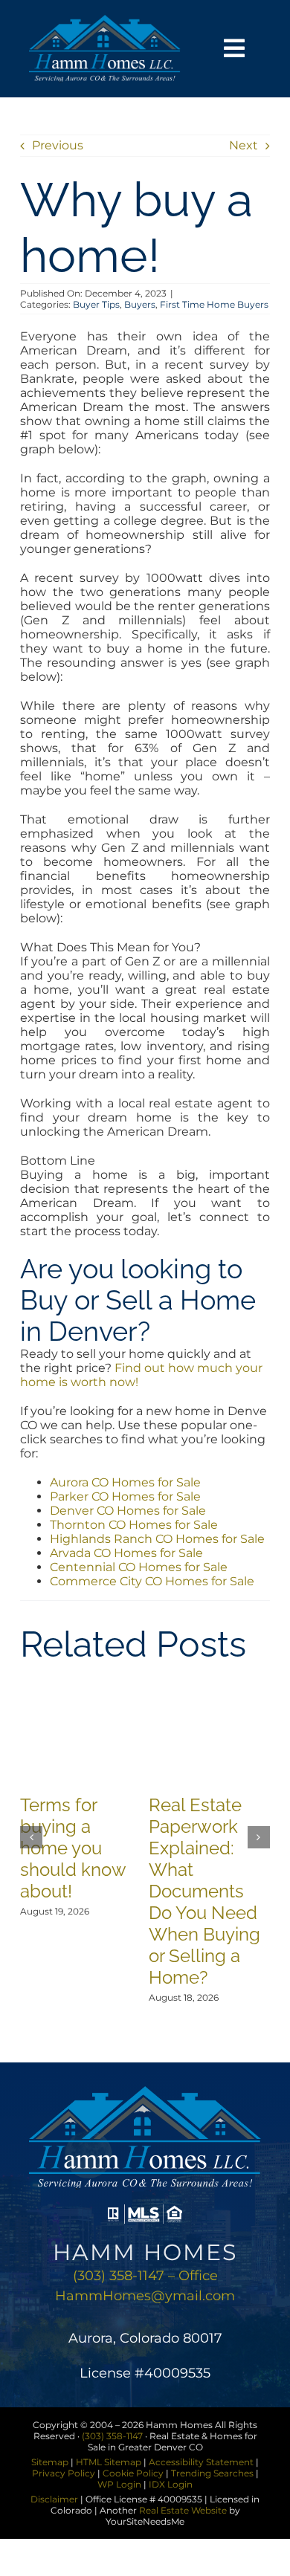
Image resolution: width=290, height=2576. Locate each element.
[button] (31, 1837)
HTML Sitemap (109, 2462)
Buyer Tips (96, 304)
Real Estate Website (183, 2510)
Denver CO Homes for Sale (128, 1511)
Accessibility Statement (201, 2462)
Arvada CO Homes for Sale (126, 1553)
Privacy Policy (64, 2473)
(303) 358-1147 (112, 2436)
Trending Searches (212, 2473)
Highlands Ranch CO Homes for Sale (157, 1539)
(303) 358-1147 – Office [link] (145, 2276)
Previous (58, 145)
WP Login (119, 2484)
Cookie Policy (133, 2473)
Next (244, 145)
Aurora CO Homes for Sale (125, 1482)
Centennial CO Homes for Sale (139, 1567)
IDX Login (171, 2484)
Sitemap (50, 2462)
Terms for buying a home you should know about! (73, 1848)
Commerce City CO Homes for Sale (152, 1581)
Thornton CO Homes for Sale (134, 1525)
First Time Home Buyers (214, 304)
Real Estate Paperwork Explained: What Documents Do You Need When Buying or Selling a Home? (204, 1891)
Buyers (140, 304)
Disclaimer (54, 2499)
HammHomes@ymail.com (145, 2296)
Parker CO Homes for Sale (125, 1496)
